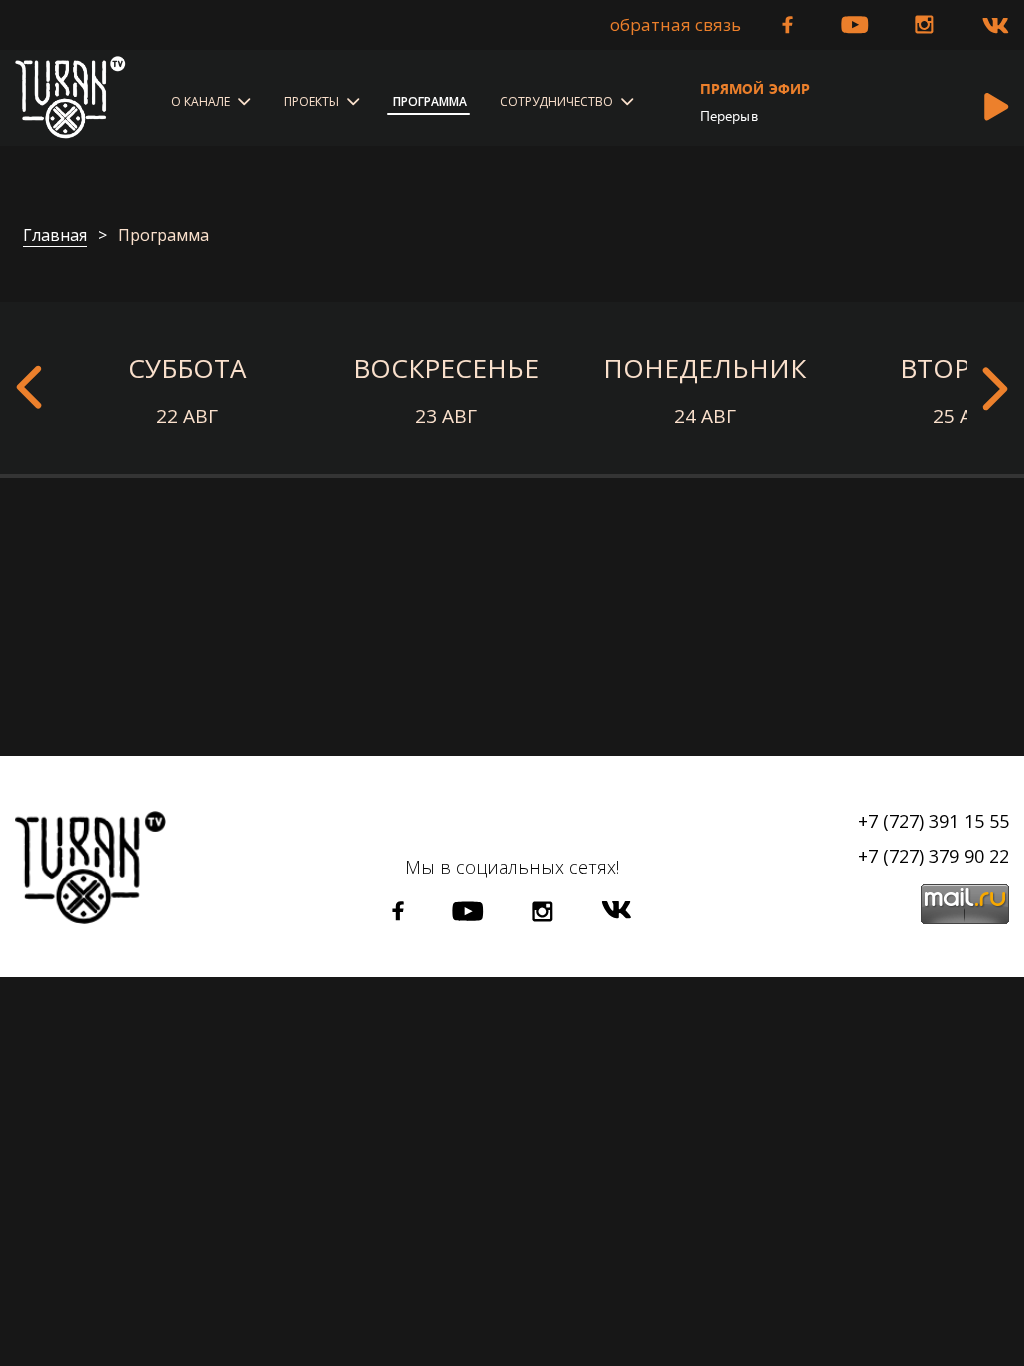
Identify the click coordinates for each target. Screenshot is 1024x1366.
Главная (55, 236)
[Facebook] (787, 25)
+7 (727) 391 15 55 (933, 821)
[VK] (995, 26)
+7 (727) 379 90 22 (933, 856)
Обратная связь (675, 25)
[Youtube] (855, 25)
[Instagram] (924, 24)
